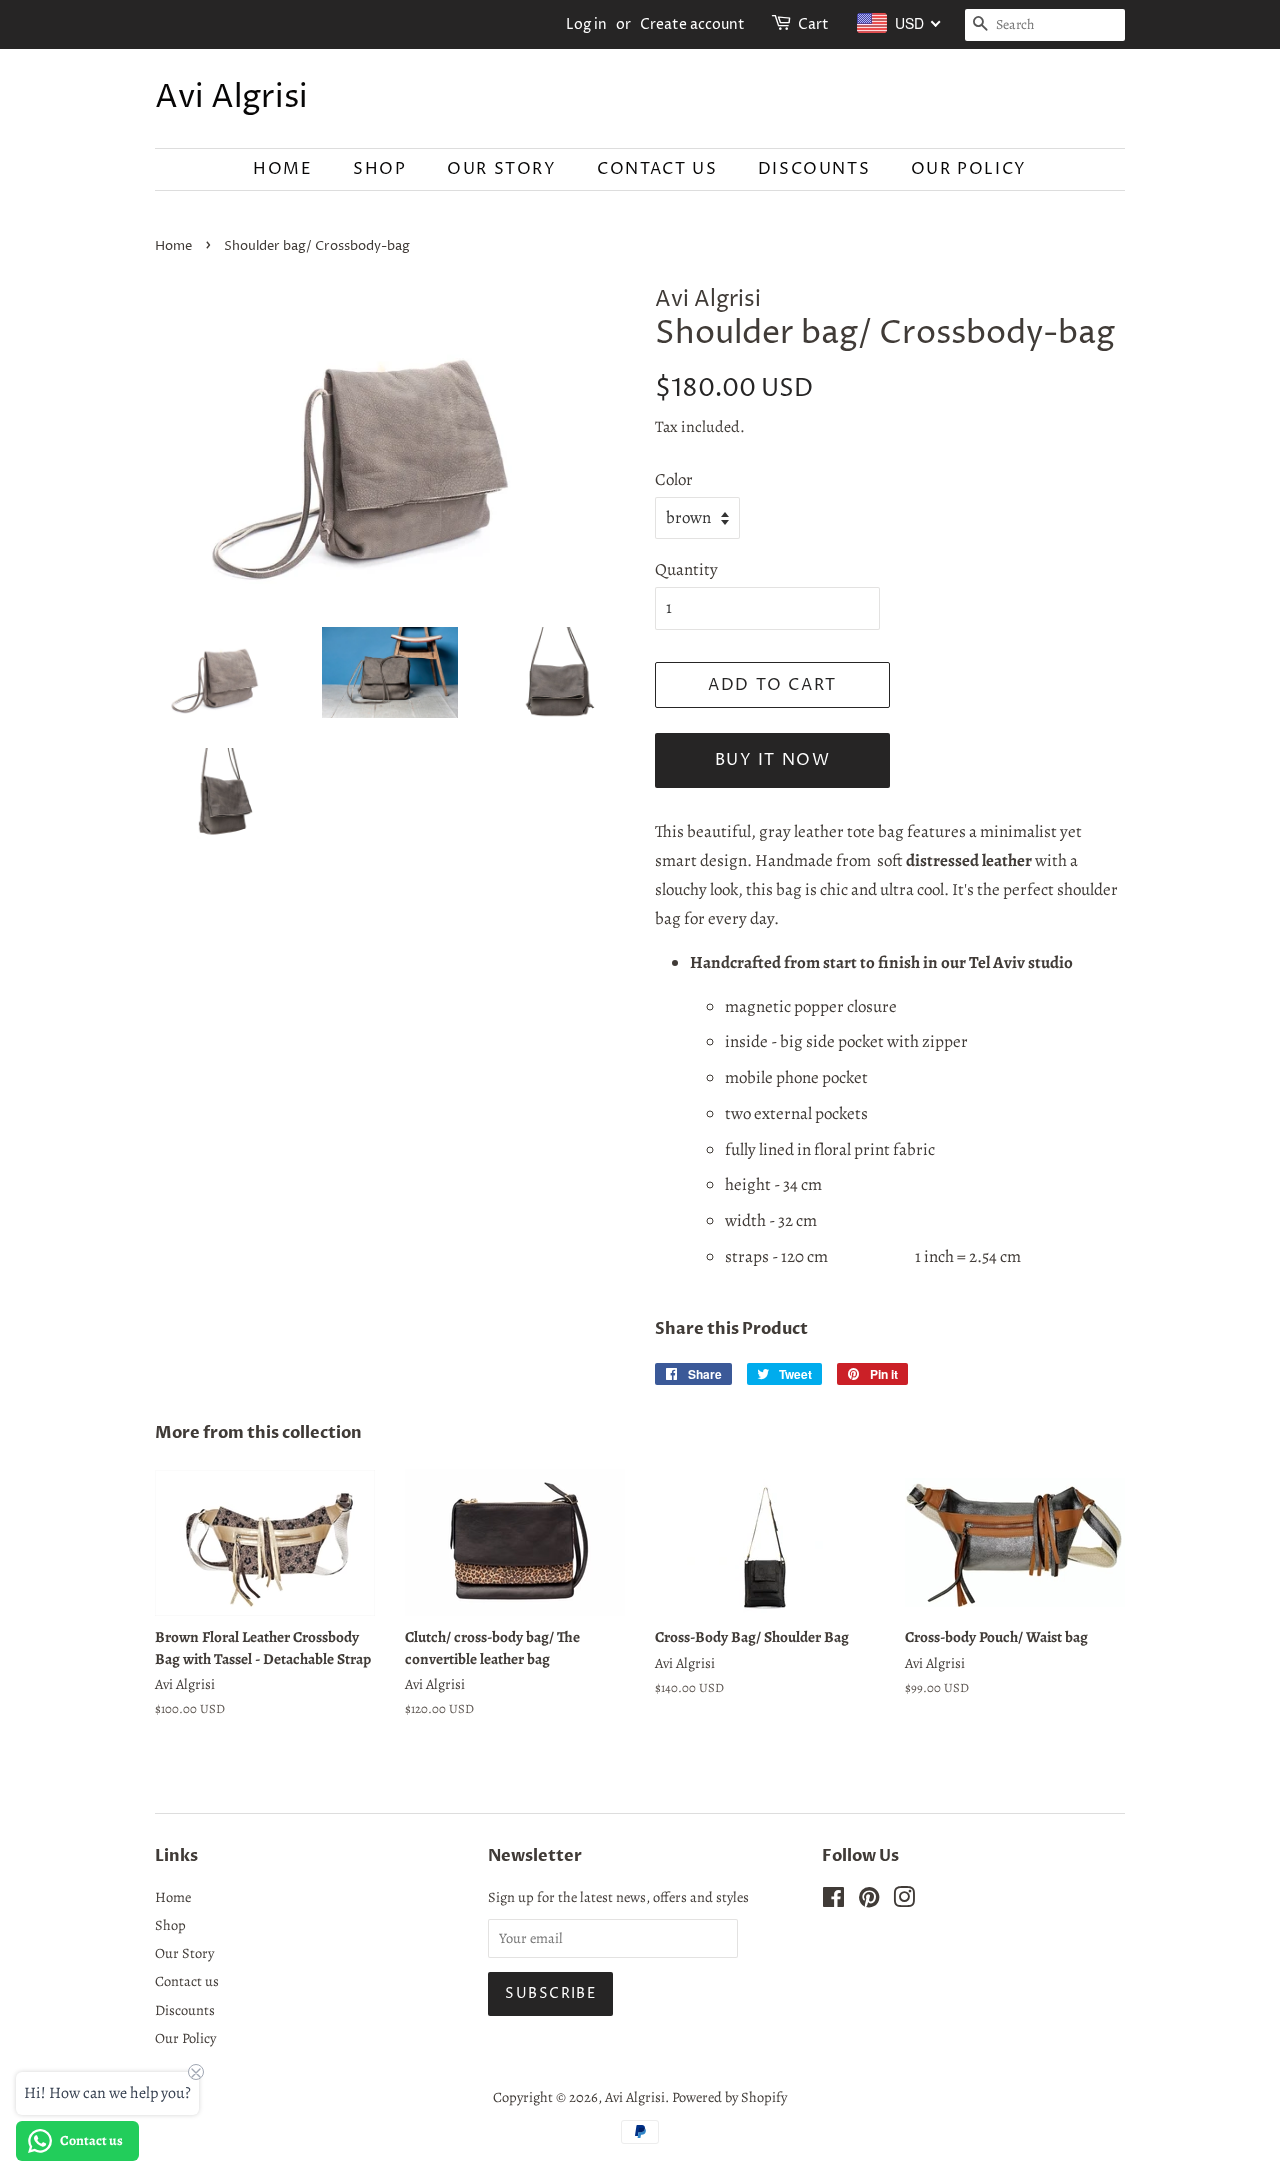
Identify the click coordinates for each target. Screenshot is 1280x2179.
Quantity (686, 569)
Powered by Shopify (729, 2097)
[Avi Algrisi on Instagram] (904, 1901)
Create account (692, 24)
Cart (813, 24)
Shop (379, 169)
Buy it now (773, 760)
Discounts (814, 169)
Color (674, 479)
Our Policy (969, 169)
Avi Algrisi (231, 98)
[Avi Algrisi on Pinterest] (869, 1901)
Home (282, 169)
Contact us (657, 169)
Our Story (501, 169)
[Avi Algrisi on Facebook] (833, 1901)
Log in (586, 24)
